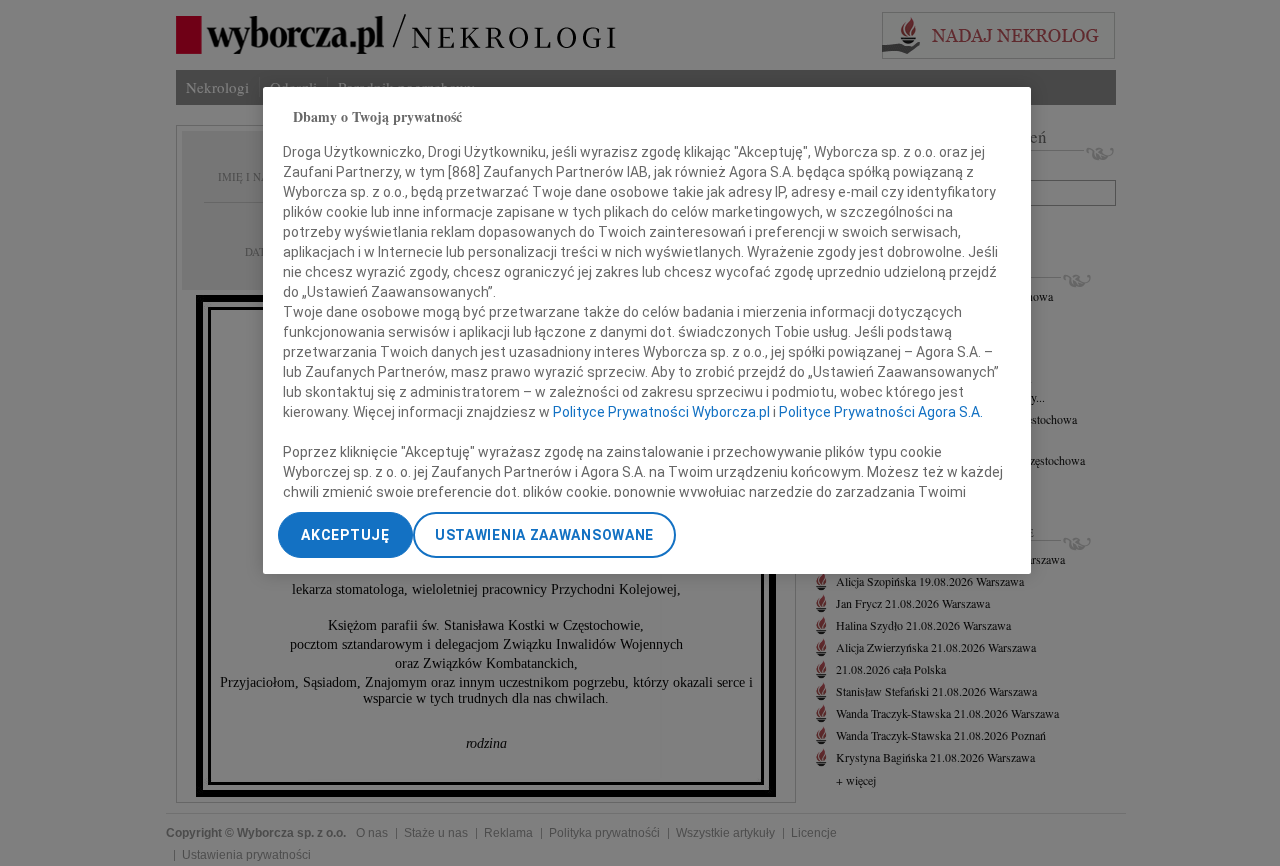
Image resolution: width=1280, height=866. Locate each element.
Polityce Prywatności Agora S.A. (881, 411)
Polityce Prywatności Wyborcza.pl (661, 411)
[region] (647, 330)
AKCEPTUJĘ (345, 535)
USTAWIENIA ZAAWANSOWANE (544, 535)
